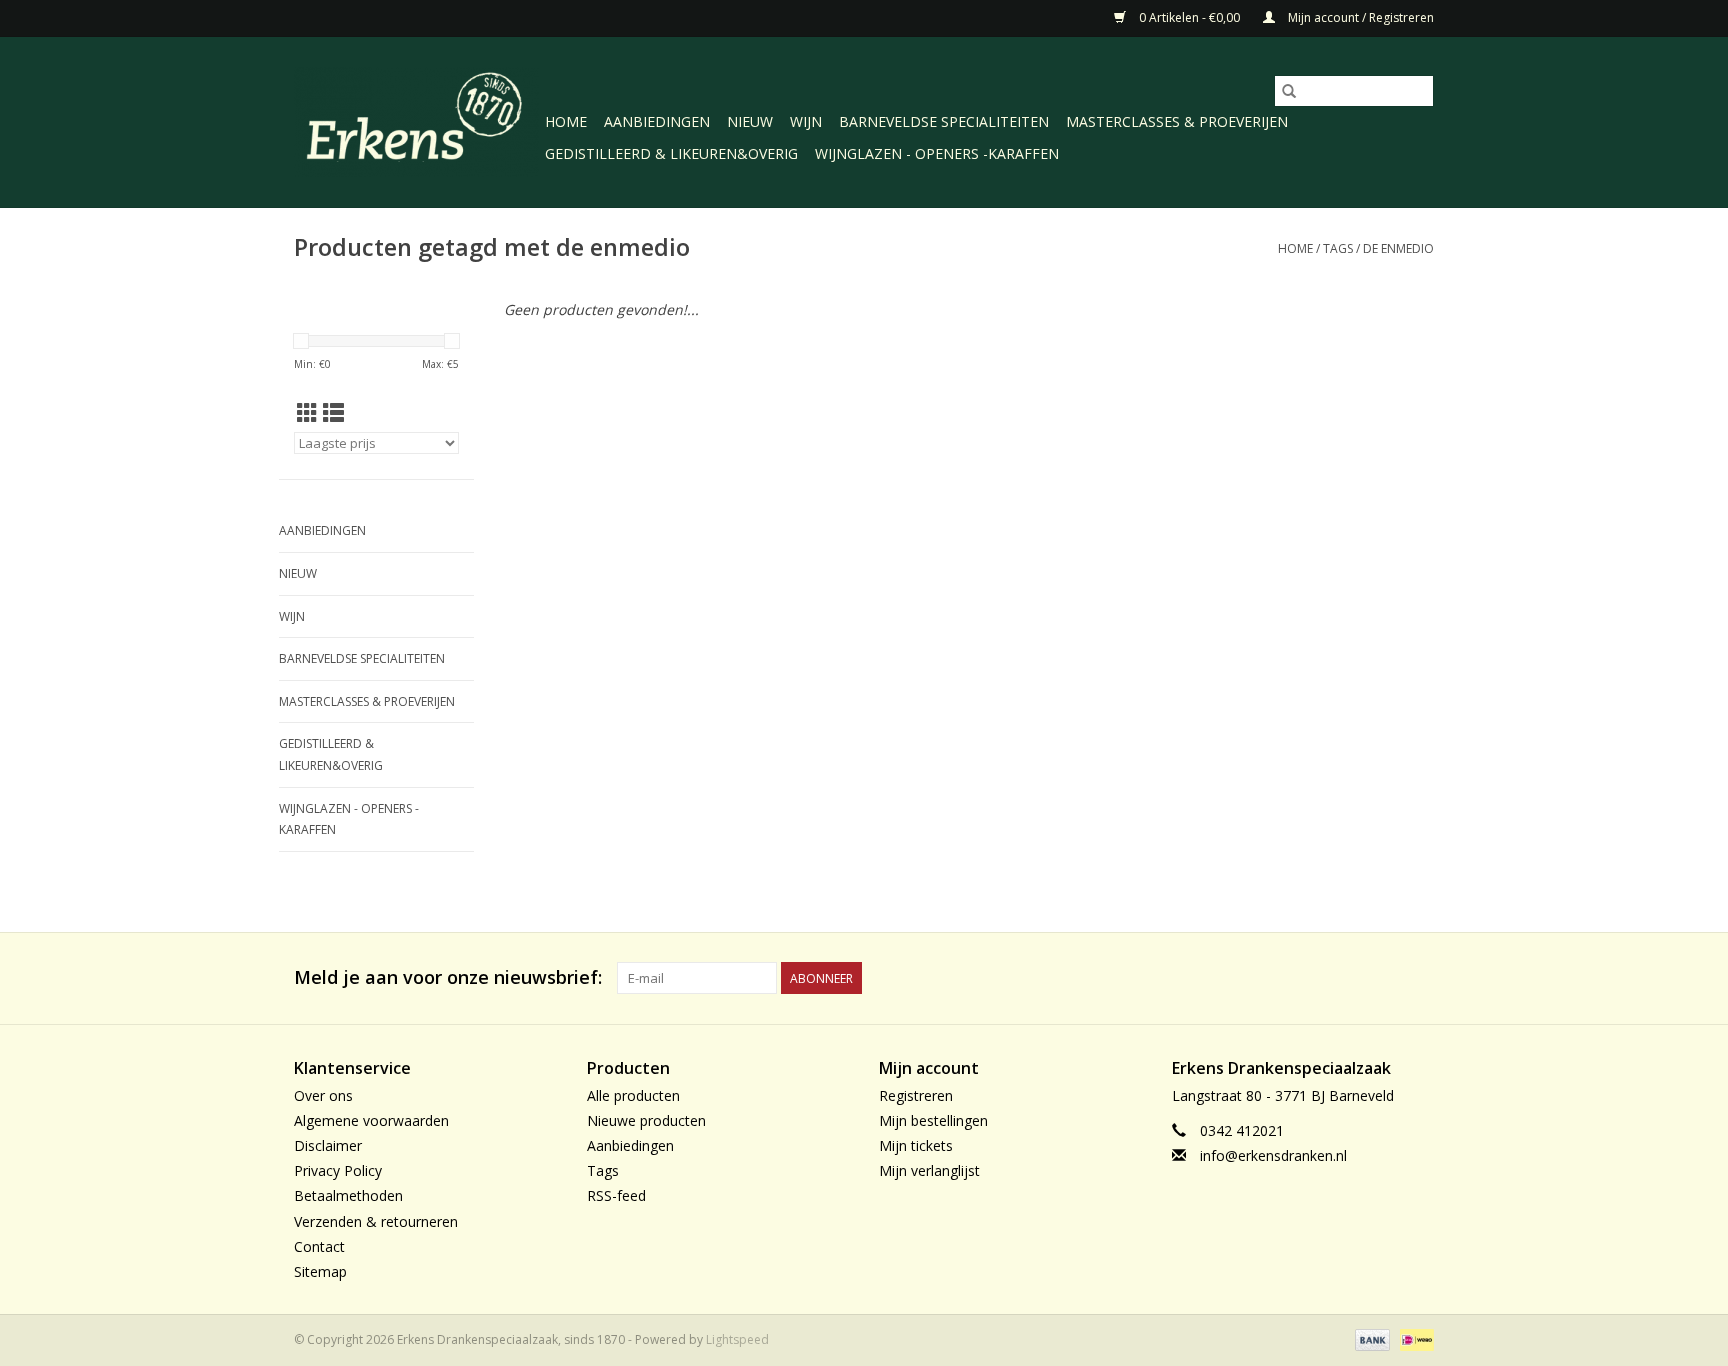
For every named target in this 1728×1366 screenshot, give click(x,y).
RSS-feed (616, 1195)
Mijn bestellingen (933, 1120)
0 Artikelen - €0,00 (1189, 17)
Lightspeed (737, 1339)
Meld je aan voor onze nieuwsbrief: (448, 977)
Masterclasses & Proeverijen (1177, 121)
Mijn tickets (916, 1145)
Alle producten (633, 1095)
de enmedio (1398, 248)
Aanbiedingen (657, 121)
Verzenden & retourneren (376, 1221)
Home (566, 121)
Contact (319, 1246)
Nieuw (750, 121)
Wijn (806, 121)
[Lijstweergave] (333, 413)
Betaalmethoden (348, 1195)
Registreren (916, 1095)
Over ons (323, 1095)
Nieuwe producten (646, 1120)
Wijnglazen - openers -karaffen (937, 153)
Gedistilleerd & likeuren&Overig (671, 153)
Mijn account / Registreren (1359, 17)
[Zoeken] (1289, 91)
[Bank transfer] (1370, 1338)
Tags (1338, 248)
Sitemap (320, 1271)
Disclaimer (328, 1145)
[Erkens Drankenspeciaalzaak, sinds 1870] (416, 120)
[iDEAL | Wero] (1413, 1338)
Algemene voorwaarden (371, 1120)
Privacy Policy (338, 1170)
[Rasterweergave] (307, 413)
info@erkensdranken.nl (1273, 1155)
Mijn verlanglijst (929, 1170)
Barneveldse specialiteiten (944, 121)
